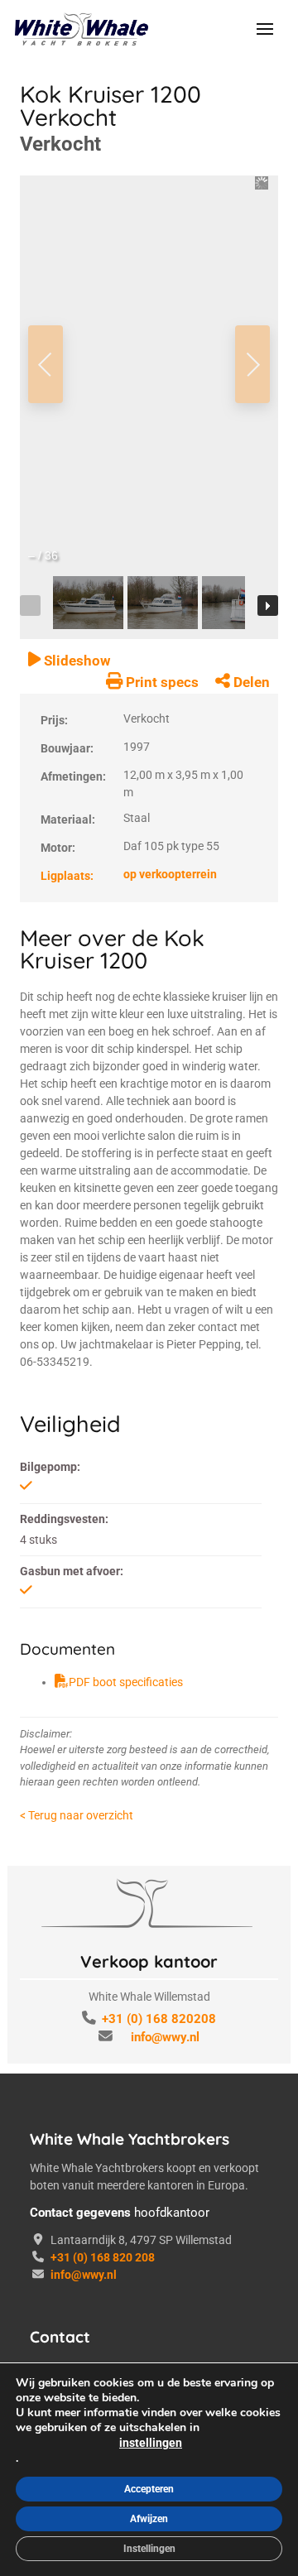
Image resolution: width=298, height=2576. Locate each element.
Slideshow (75, 661)
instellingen (151, 2443)
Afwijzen (149, 2519)
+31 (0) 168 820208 (159, 2019)
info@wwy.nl (165, 2037)
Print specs (161, 682)
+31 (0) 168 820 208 (103, 2257)
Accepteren (149, 2489)
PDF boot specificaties (126, 1682)
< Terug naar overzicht (77, 1815)
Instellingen (149, 2549)
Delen (250, 682)
